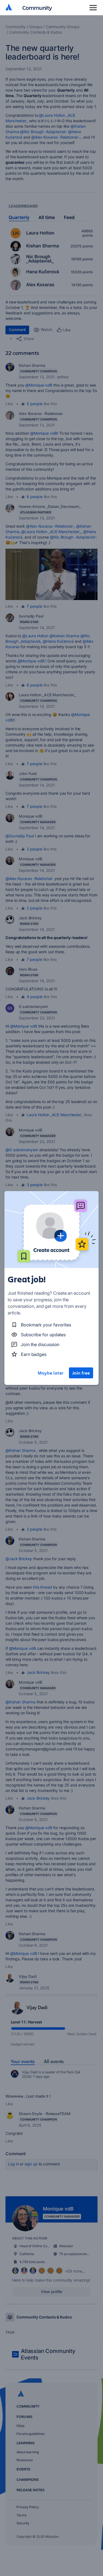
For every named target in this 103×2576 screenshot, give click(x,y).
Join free (81, 1373)
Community (37, 8)
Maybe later (51, 1373)
